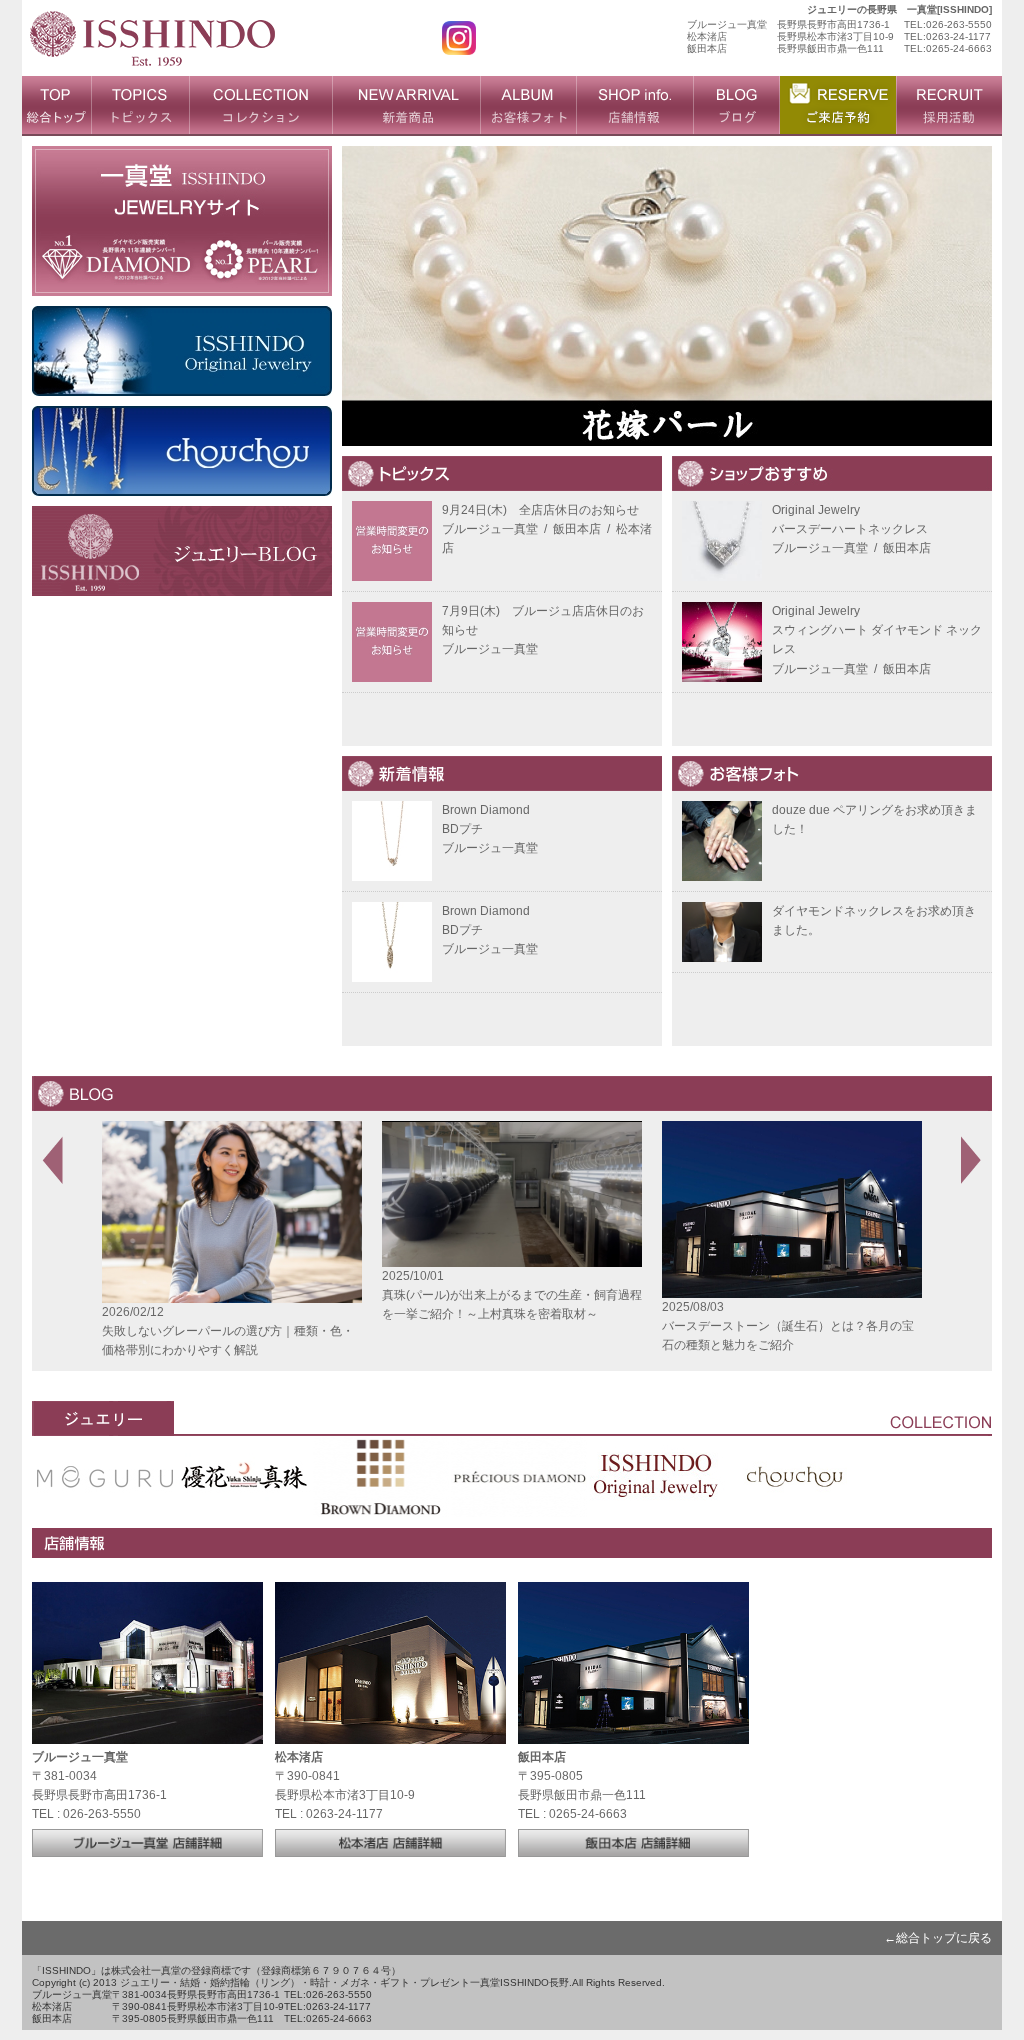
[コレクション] (260, 106)
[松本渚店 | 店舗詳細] (390, 1734)
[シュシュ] (795, 1504)
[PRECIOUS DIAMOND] (519, 1504)
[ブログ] (736, 106)
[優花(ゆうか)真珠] (243, 1504)
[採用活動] (949, 106)
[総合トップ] (56, 106)
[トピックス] (140, 106)
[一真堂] (152, 66)
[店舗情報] (634, 106)
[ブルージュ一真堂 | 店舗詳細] (147, 1734)
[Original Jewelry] (657, 1504)
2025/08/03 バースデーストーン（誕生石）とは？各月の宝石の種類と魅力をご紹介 (557, 1326)
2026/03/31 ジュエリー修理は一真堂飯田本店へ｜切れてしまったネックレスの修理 (837, 1327)
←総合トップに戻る (938, 1934)
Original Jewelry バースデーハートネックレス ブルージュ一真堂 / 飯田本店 (851, 529)
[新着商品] (406, 106)
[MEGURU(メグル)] (105, 1504)
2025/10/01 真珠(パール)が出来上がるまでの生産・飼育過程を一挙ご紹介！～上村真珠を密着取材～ (281, 1295)
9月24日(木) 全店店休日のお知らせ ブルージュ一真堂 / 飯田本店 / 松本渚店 (547, 529)
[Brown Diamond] (381, 1504)
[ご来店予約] (837, 106)
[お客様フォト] (528, 106)
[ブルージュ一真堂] (147, 1847)
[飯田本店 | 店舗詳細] (633, 1734)
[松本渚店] (390, 1847)
